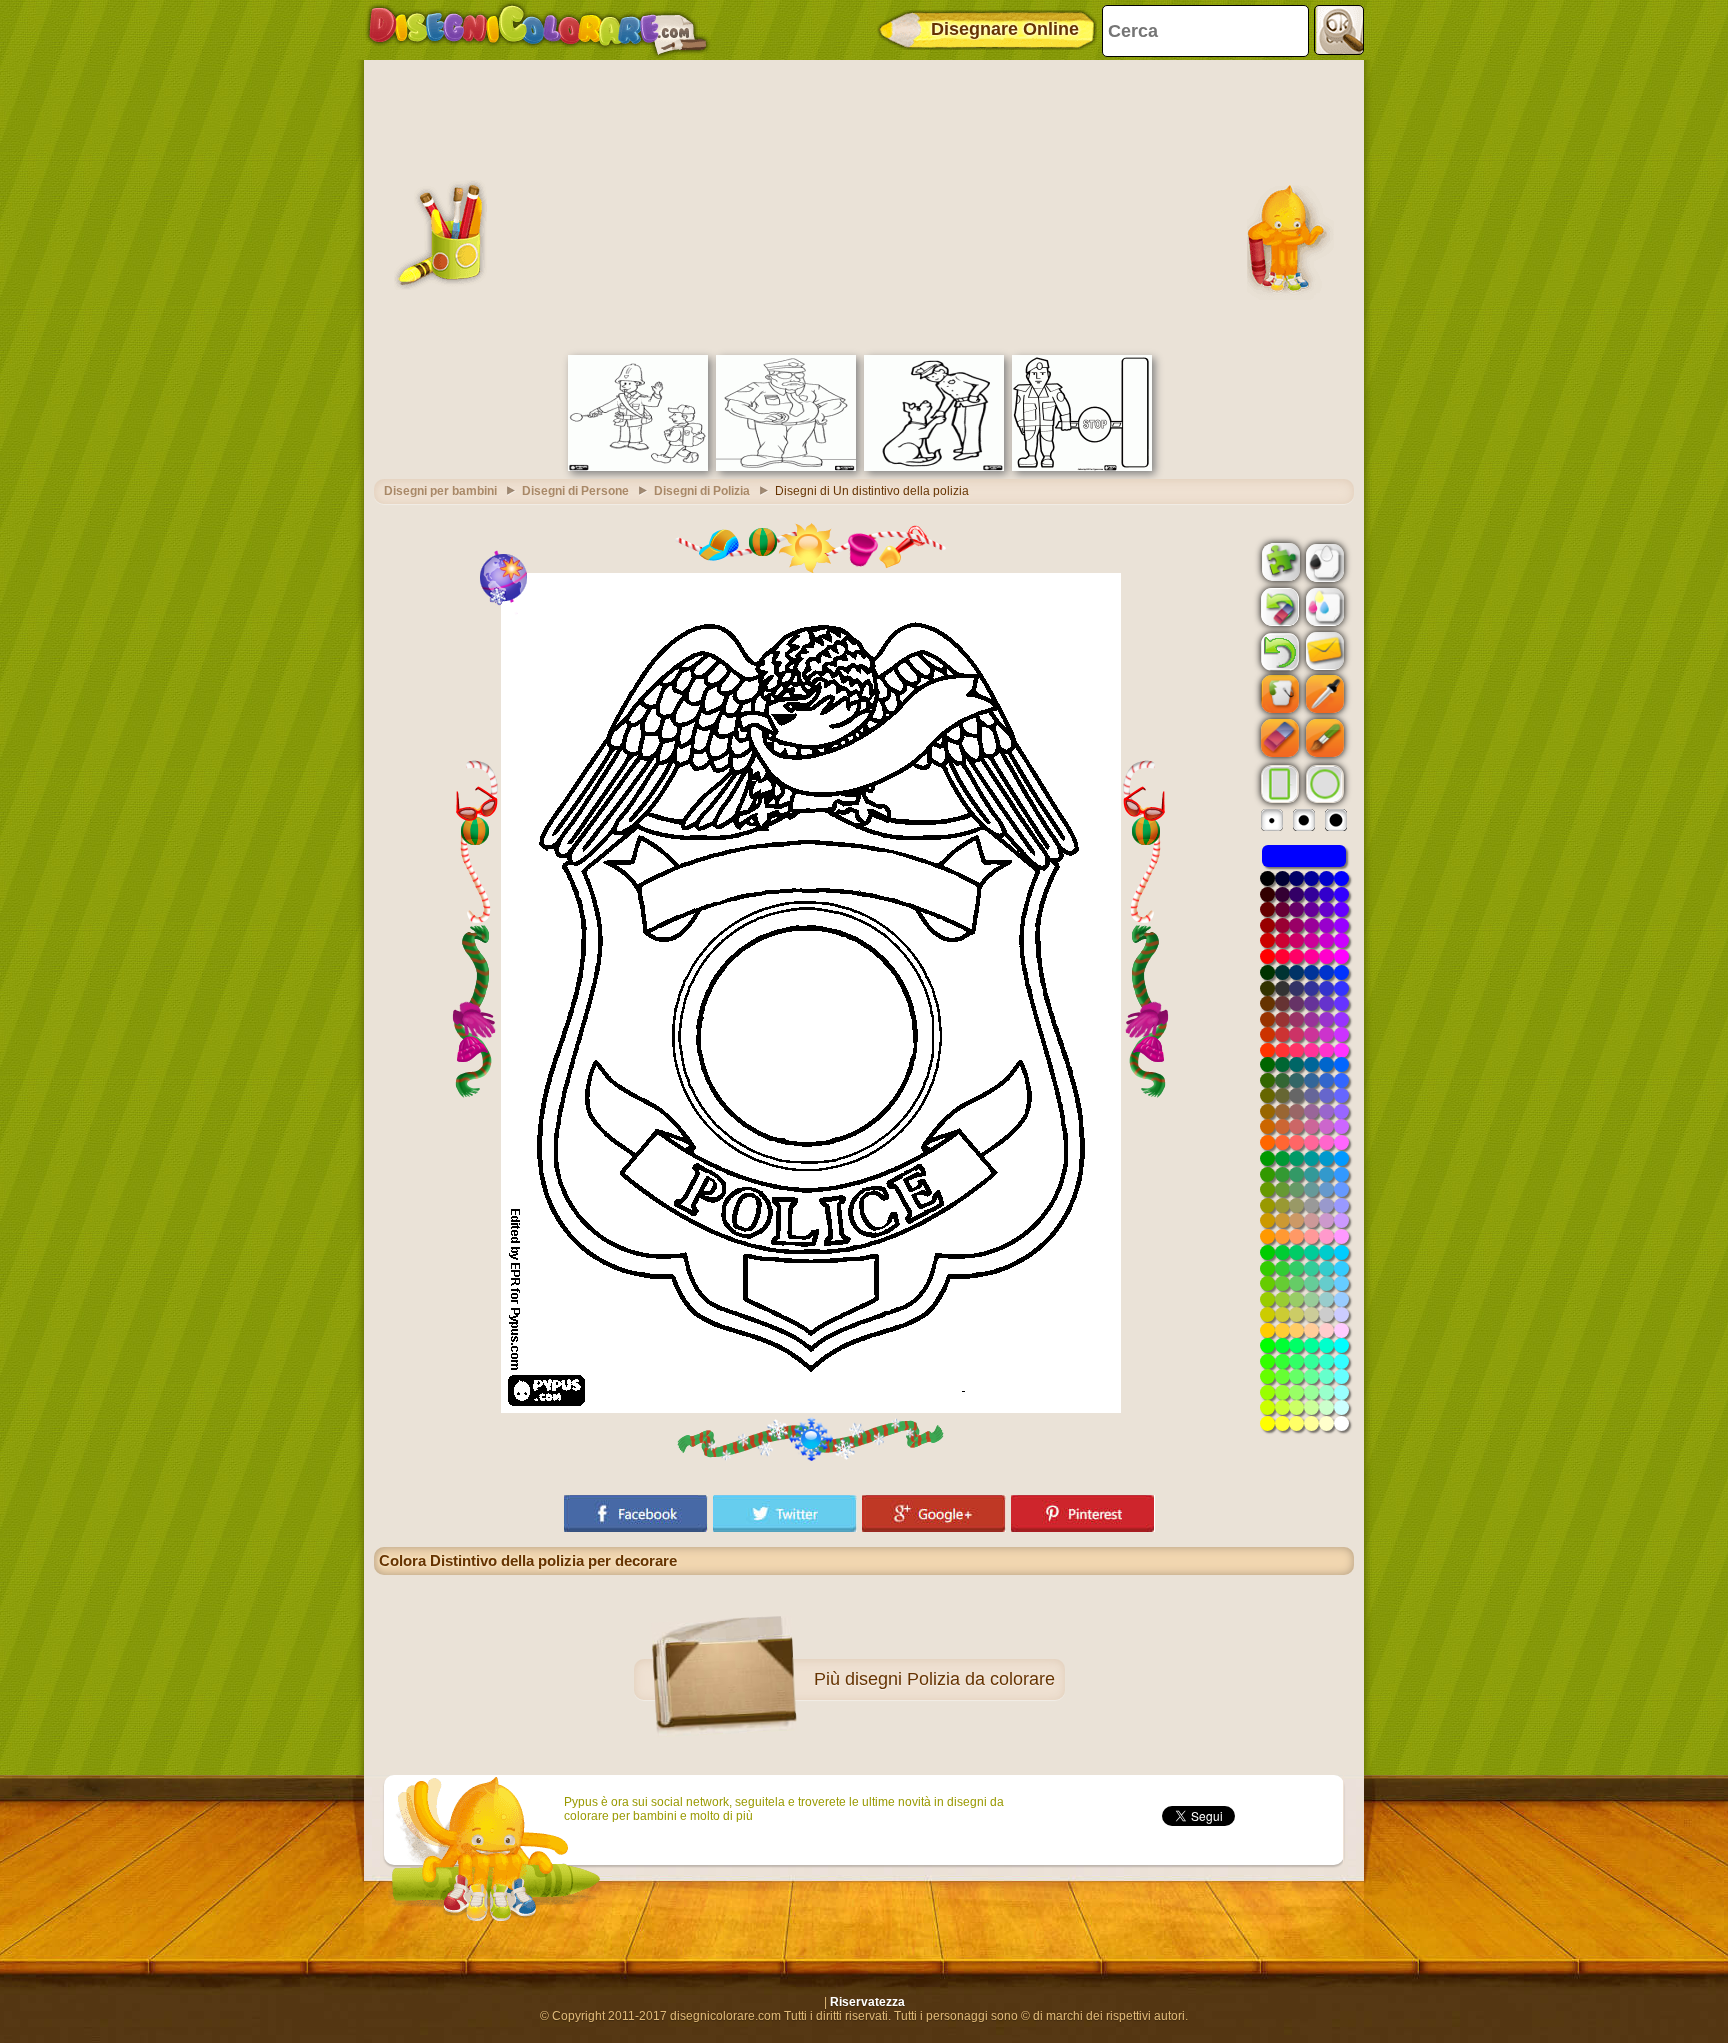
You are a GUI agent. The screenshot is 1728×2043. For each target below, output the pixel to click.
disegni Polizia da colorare (950, 1679)
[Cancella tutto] (1278, 607)
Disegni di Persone (575, 491)
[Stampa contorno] (1323, 561)
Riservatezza (867, 2002)
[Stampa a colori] (1323, 606)
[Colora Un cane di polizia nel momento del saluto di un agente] (934, 467)
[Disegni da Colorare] (537, 30)
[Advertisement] (864, 205)
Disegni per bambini (440, 491)
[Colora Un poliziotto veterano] (786, 467)
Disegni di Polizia (702, 491)
